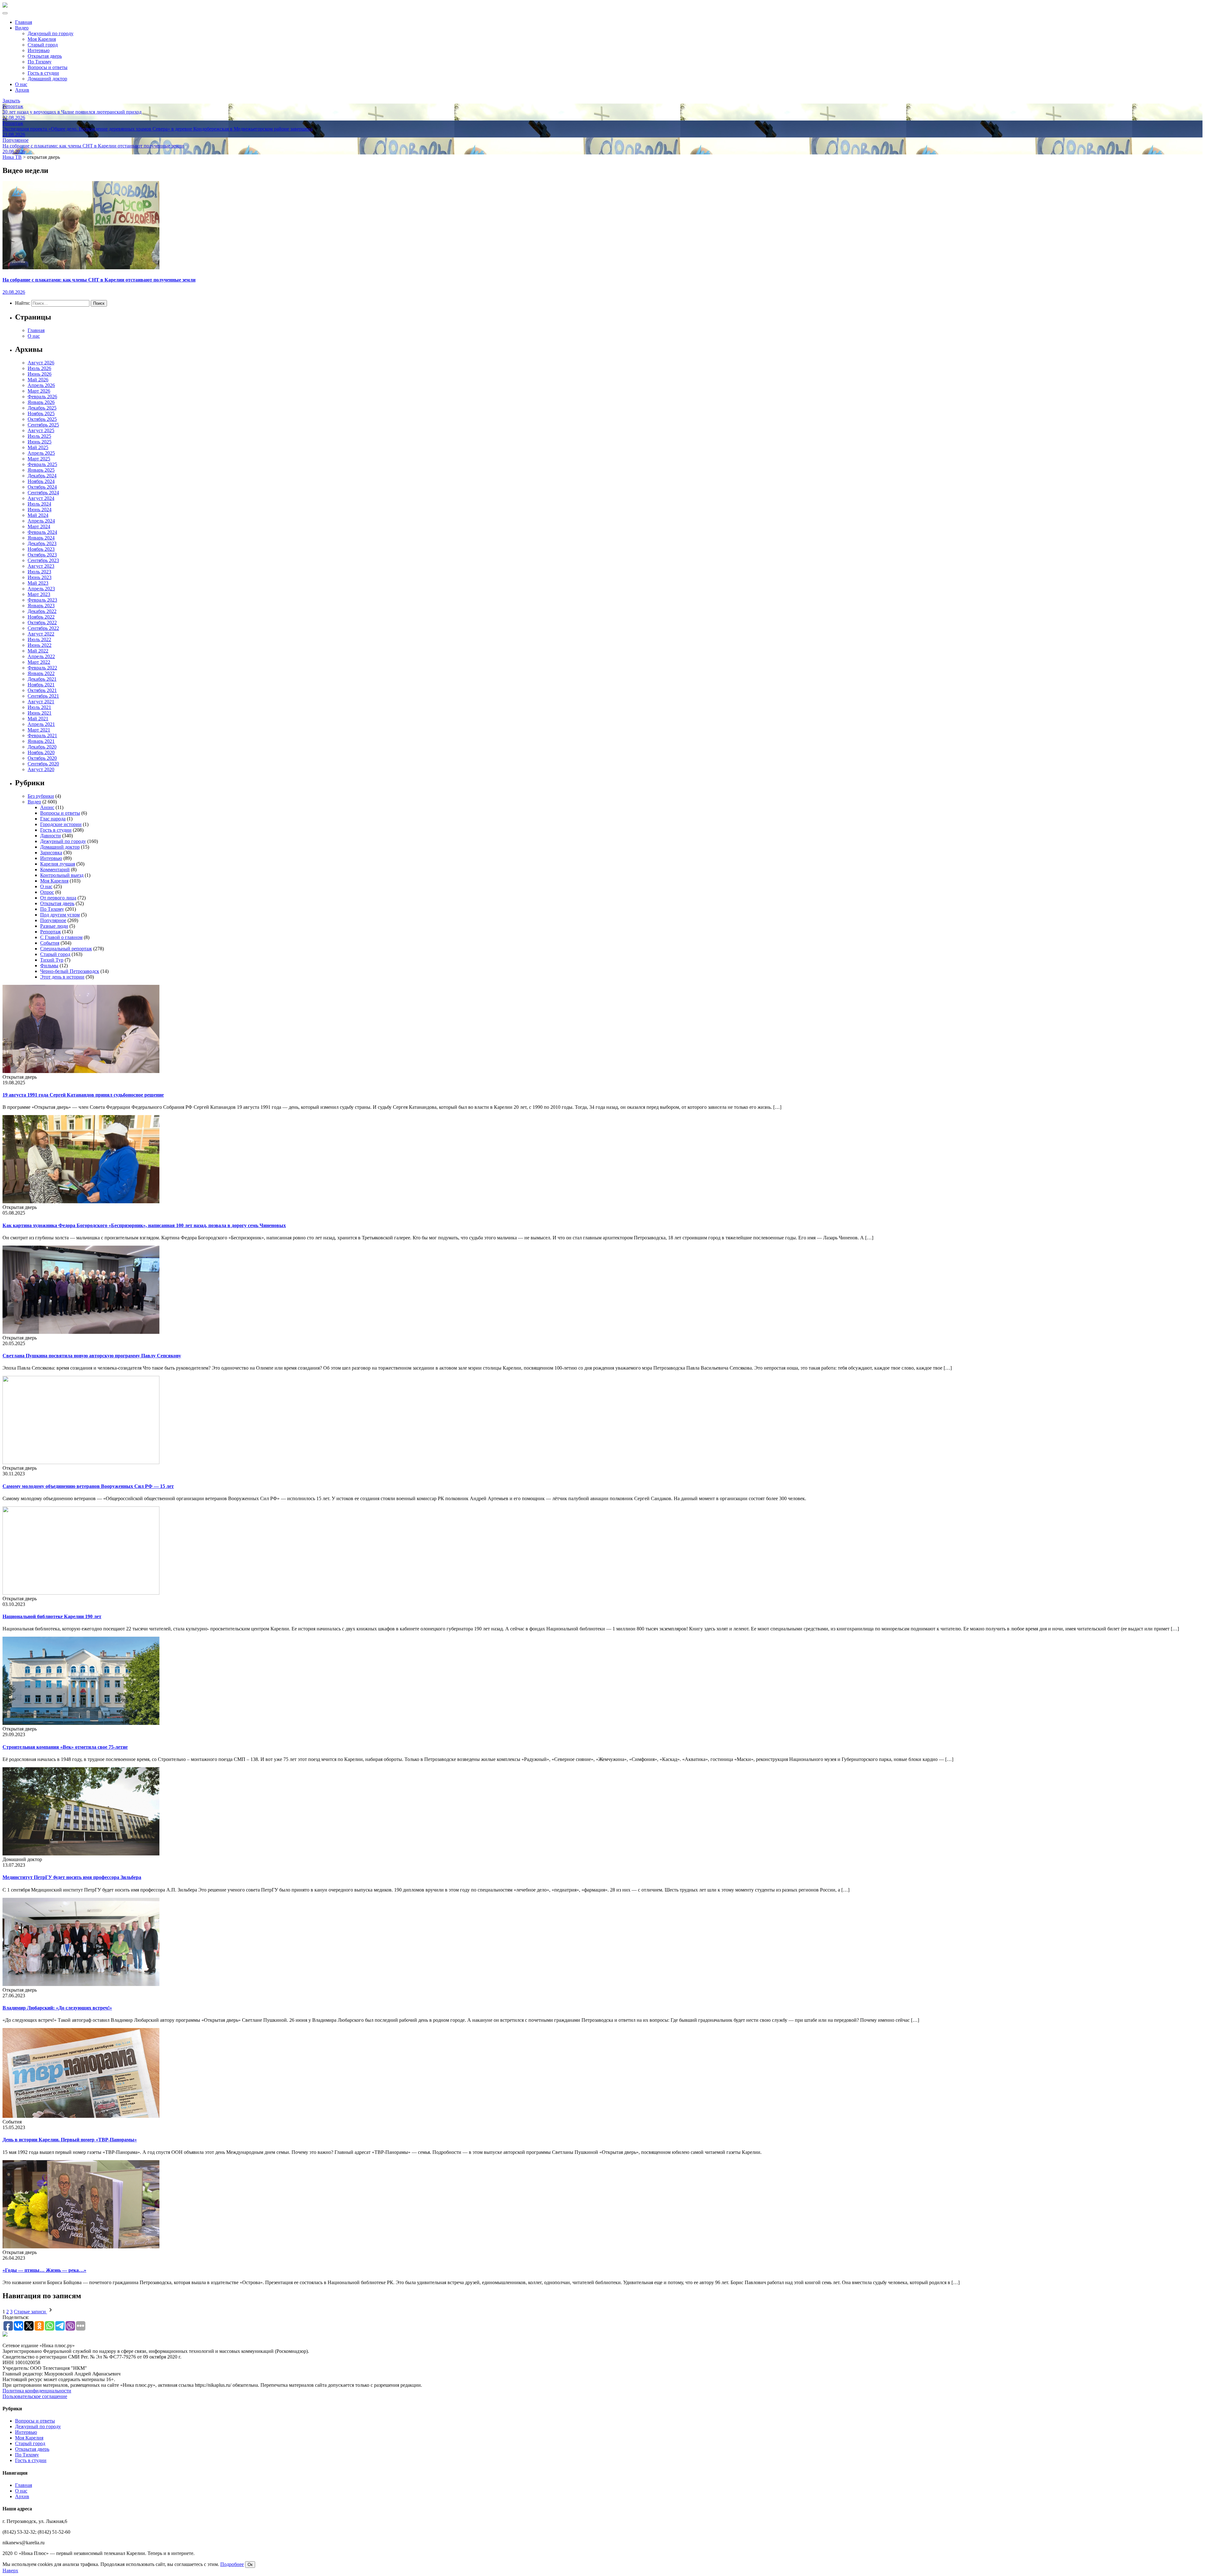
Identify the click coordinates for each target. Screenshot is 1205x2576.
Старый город (43, 45)
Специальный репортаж (66, 949)
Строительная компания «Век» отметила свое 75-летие (65, 1747)
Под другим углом (60, 915)
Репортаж (51, 932)
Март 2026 (39, 391)
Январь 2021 (41, 741)
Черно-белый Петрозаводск (70, 971)
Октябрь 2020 (42, 758)
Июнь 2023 (40, 577)
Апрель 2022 (41, 656)
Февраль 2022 (42, 668)
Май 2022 (38, 651)
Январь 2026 (41, 402)
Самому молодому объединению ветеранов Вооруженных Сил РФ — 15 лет (88, 1486)
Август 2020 (41, 769)
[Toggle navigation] (5, 13)
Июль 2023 (39, 572)
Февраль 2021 (42, 735)
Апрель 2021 (41, 724)
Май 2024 (38, 515)
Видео (22, 28)
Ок (250, 2565)
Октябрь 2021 (42, 690)
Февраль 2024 (42, 532)
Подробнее (232, 2564)
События (50, 943)
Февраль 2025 (42, 464)
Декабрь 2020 (42, 747)
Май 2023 (38, 583)
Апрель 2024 (41, 521)
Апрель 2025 (41, 453)
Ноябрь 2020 (41, 752)
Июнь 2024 (40, 510)
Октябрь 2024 (42, 487)
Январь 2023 (41, 606)
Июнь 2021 (40, 713)
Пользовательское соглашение (35, 2396)
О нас (21, 84)
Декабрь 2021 (42, 679)
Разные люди (54, 926)
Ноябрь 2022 (41, 617)
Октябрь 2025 (42, 419)
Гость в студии (43, 73)
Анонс (47, 807)
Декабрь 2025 (42, 408)
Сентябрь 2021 (43, 696)
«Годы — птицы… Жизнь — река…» (44, 2270)
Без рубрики (41, 796)
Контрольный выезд (62, 875)
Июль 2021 (39, 707)
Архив (22, 90)
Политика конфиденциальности (37, 2391)
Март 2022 (39, 662)
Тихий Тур (52, 960)
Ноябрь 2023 (41, 549)
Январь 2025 (41, 470)
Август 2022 (41, 634)
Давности (51, 836)
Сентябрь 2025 (43, 425)
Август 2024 (41, 498)
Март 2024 (39, 526)
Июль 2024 (39, 504)
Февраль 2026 (42, 397)
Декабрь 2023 (42, 543)
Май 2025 (38, 447)
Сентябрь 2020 (43, 764)
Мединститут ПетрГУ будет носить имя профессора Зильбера (72, 1877)
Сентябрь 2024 (43, 493)
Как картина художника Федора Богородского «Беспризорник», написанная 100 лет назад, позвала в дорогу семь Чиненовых (144, 1225)
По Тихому (40, 62)
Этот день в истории (62, 977)
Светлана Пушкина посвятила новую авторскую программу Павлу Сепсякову (92, 1356)
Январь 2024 (41, 538)
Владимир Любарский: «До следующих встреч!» (57, 2008)
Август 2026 (41, 363)
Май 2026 (38, 380)
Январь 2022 (41, 673)
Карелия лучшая (58, 864)
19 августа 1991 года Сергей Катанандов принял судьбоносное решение (83, 1095)
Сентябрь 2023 (43, 560)
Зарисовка (51, 853)
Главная (24, 22)
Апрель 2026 (41, 385)
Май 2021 (38, 719)
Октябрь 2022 (42, 623)
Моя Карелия (42, 39)
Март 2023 (39, 594)
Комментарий (55, 869)
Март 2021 (39, 730)
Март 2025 (39, 459)
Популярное (53, 920)
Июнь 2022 (40, 645)
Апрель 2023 (41, 589)
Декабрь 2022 (42, 611)
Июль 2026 (39, 368)
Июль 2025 (39, 436)
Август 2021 (41, 702)
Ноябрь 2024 (41, 481)
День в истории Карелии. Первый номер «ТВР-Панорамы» (70, 2140)
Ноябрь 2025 (41, 413)
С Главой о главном (61, 937)
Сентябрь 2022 (43, 628)
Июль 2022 (39, 639)
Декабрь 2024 (42, 476)
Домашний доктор (47, 79)
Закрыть (11, 101)
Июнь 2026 (40, 374)
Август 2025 (41, 430)
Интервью (39, 50)
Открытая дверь (45, 56)
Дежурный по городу (51, 33)
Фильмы (49, 966)
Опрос (47, 892)
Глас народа (53, 819)
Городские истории (61, 824)
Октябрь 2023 (42, 555)
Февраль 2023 (42, 600)
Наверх (10, 2571)
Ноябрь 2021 (41, 685)
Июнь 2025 (40, 442)
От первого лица (58, 898)
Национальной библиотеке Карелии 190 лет (52, 1616)
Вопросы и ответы (48, 67)
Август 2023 (41, 566)
